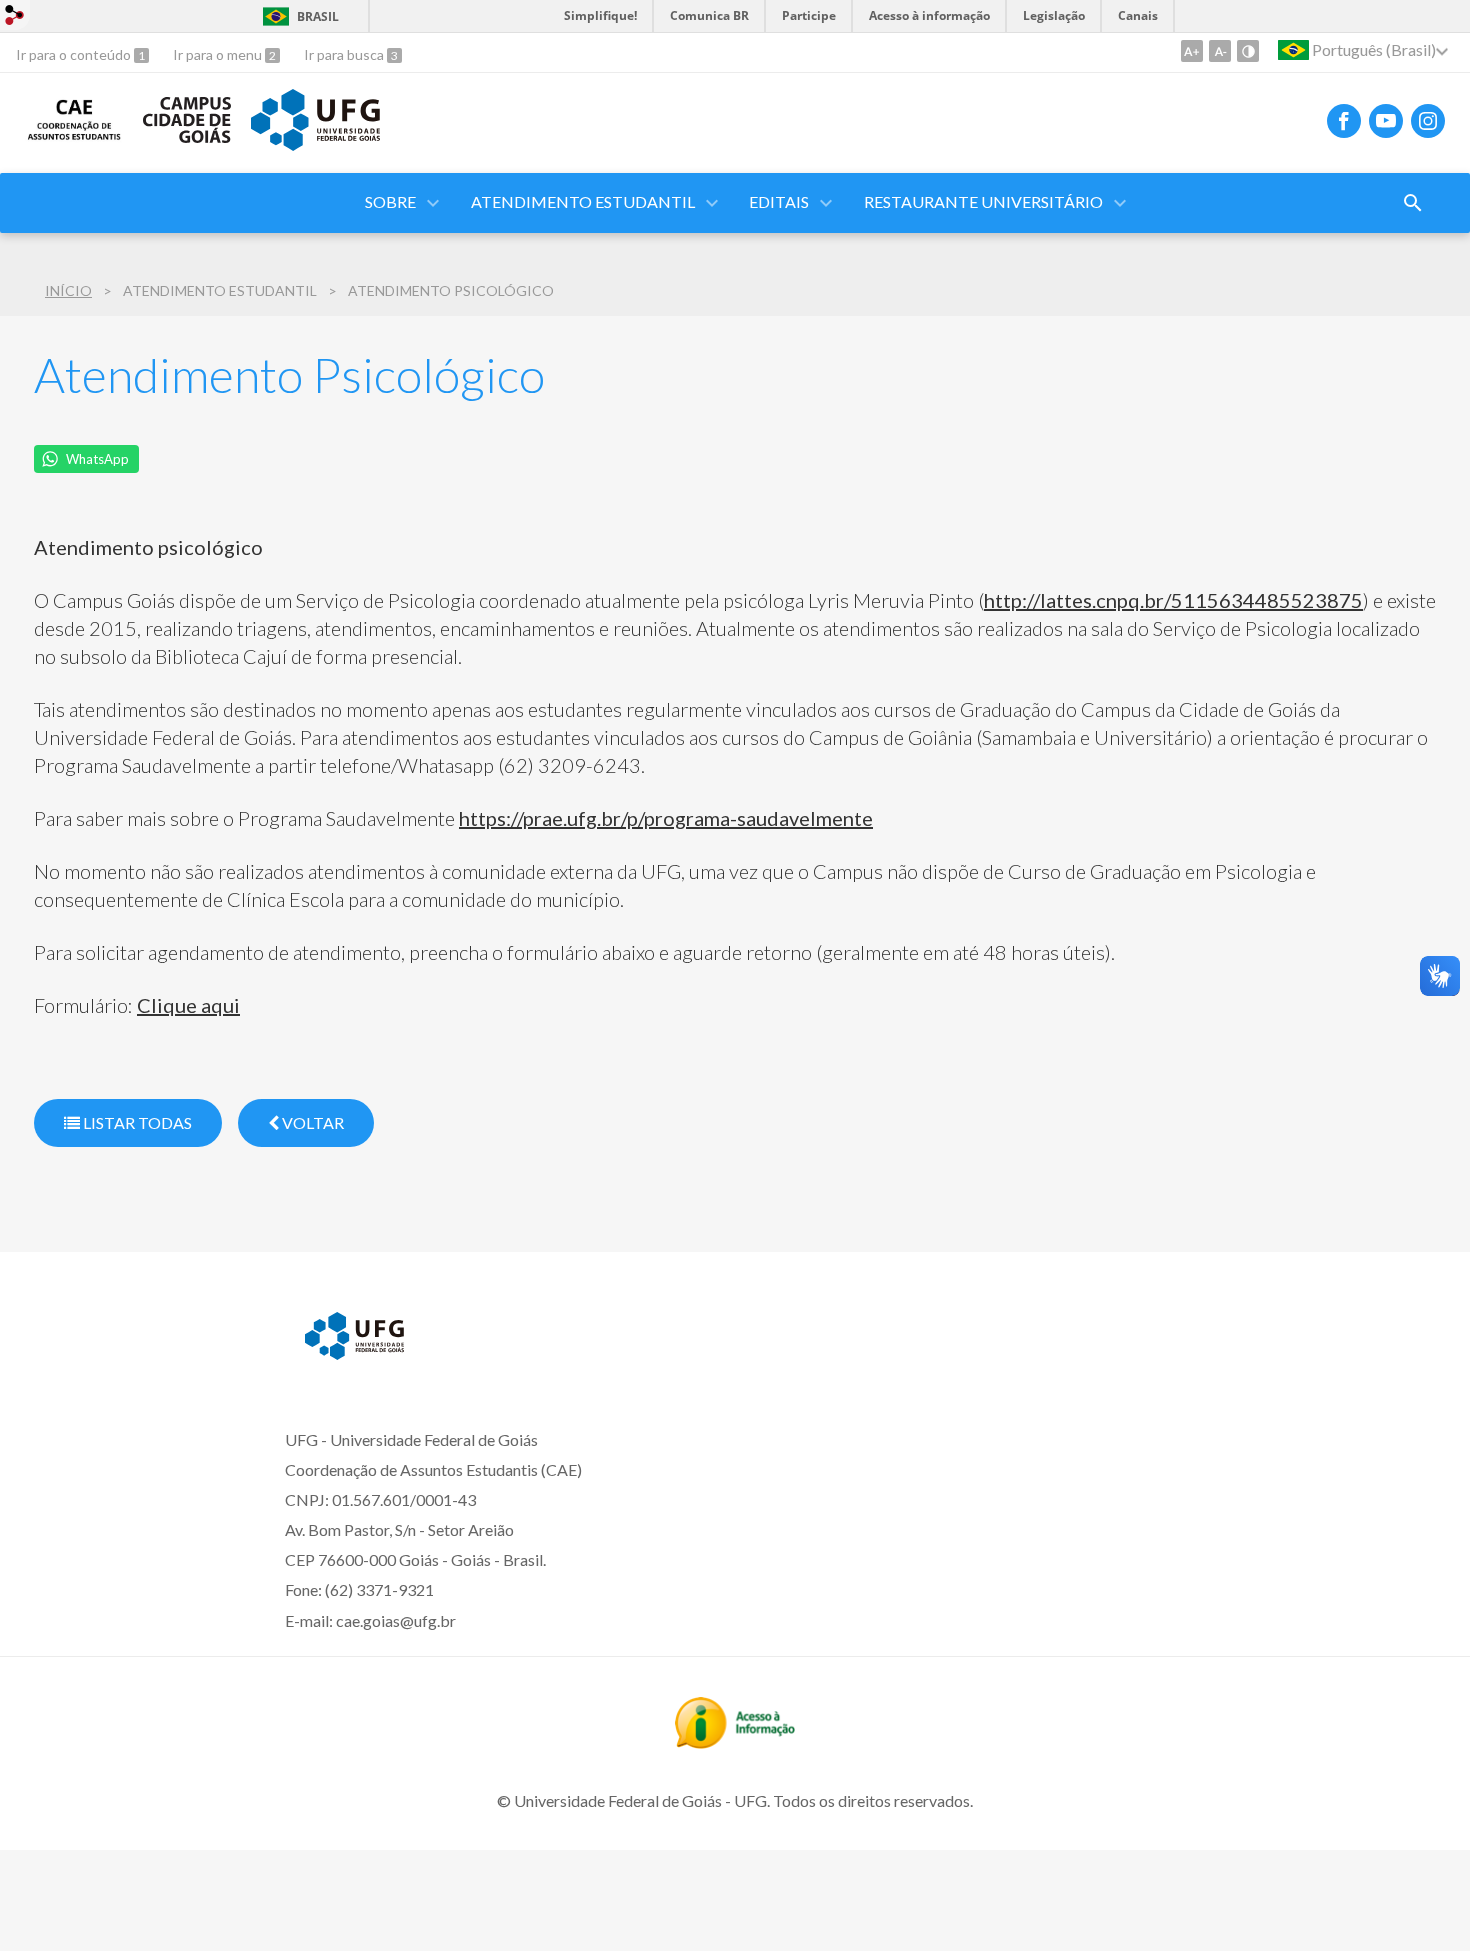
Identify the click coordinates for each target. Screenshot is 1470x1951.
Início (68, 290)
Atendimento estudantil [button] (583, 201)
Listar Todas (136, 1122)
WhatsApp (97, 459)
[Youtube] (1386, 121)
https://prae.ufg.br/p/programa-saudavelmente (666, 818)
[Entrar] (15, 17)
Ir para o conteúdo (75, 54)
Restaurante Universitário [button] (983, 201)
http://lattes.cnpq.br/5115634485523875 (1173, 600)
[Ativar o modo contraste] (1248, 51)
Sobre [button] (390, 201)
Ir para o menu (219, 54)
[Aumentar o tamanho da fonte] (1192, 51)
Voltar (311, 1122)
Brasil (318, 16)
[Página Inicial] (74, 136)
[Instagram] (1428, 121)
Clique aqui (188, 1005)
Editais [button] (779, 201)
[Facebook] (1344, 121)
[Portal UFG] (315, 144)
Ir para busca (345, 54)
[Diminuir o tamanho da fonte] (1220, 51)
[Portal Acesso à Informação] (735, 1742)
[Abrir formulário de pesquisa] (1413, 203)
